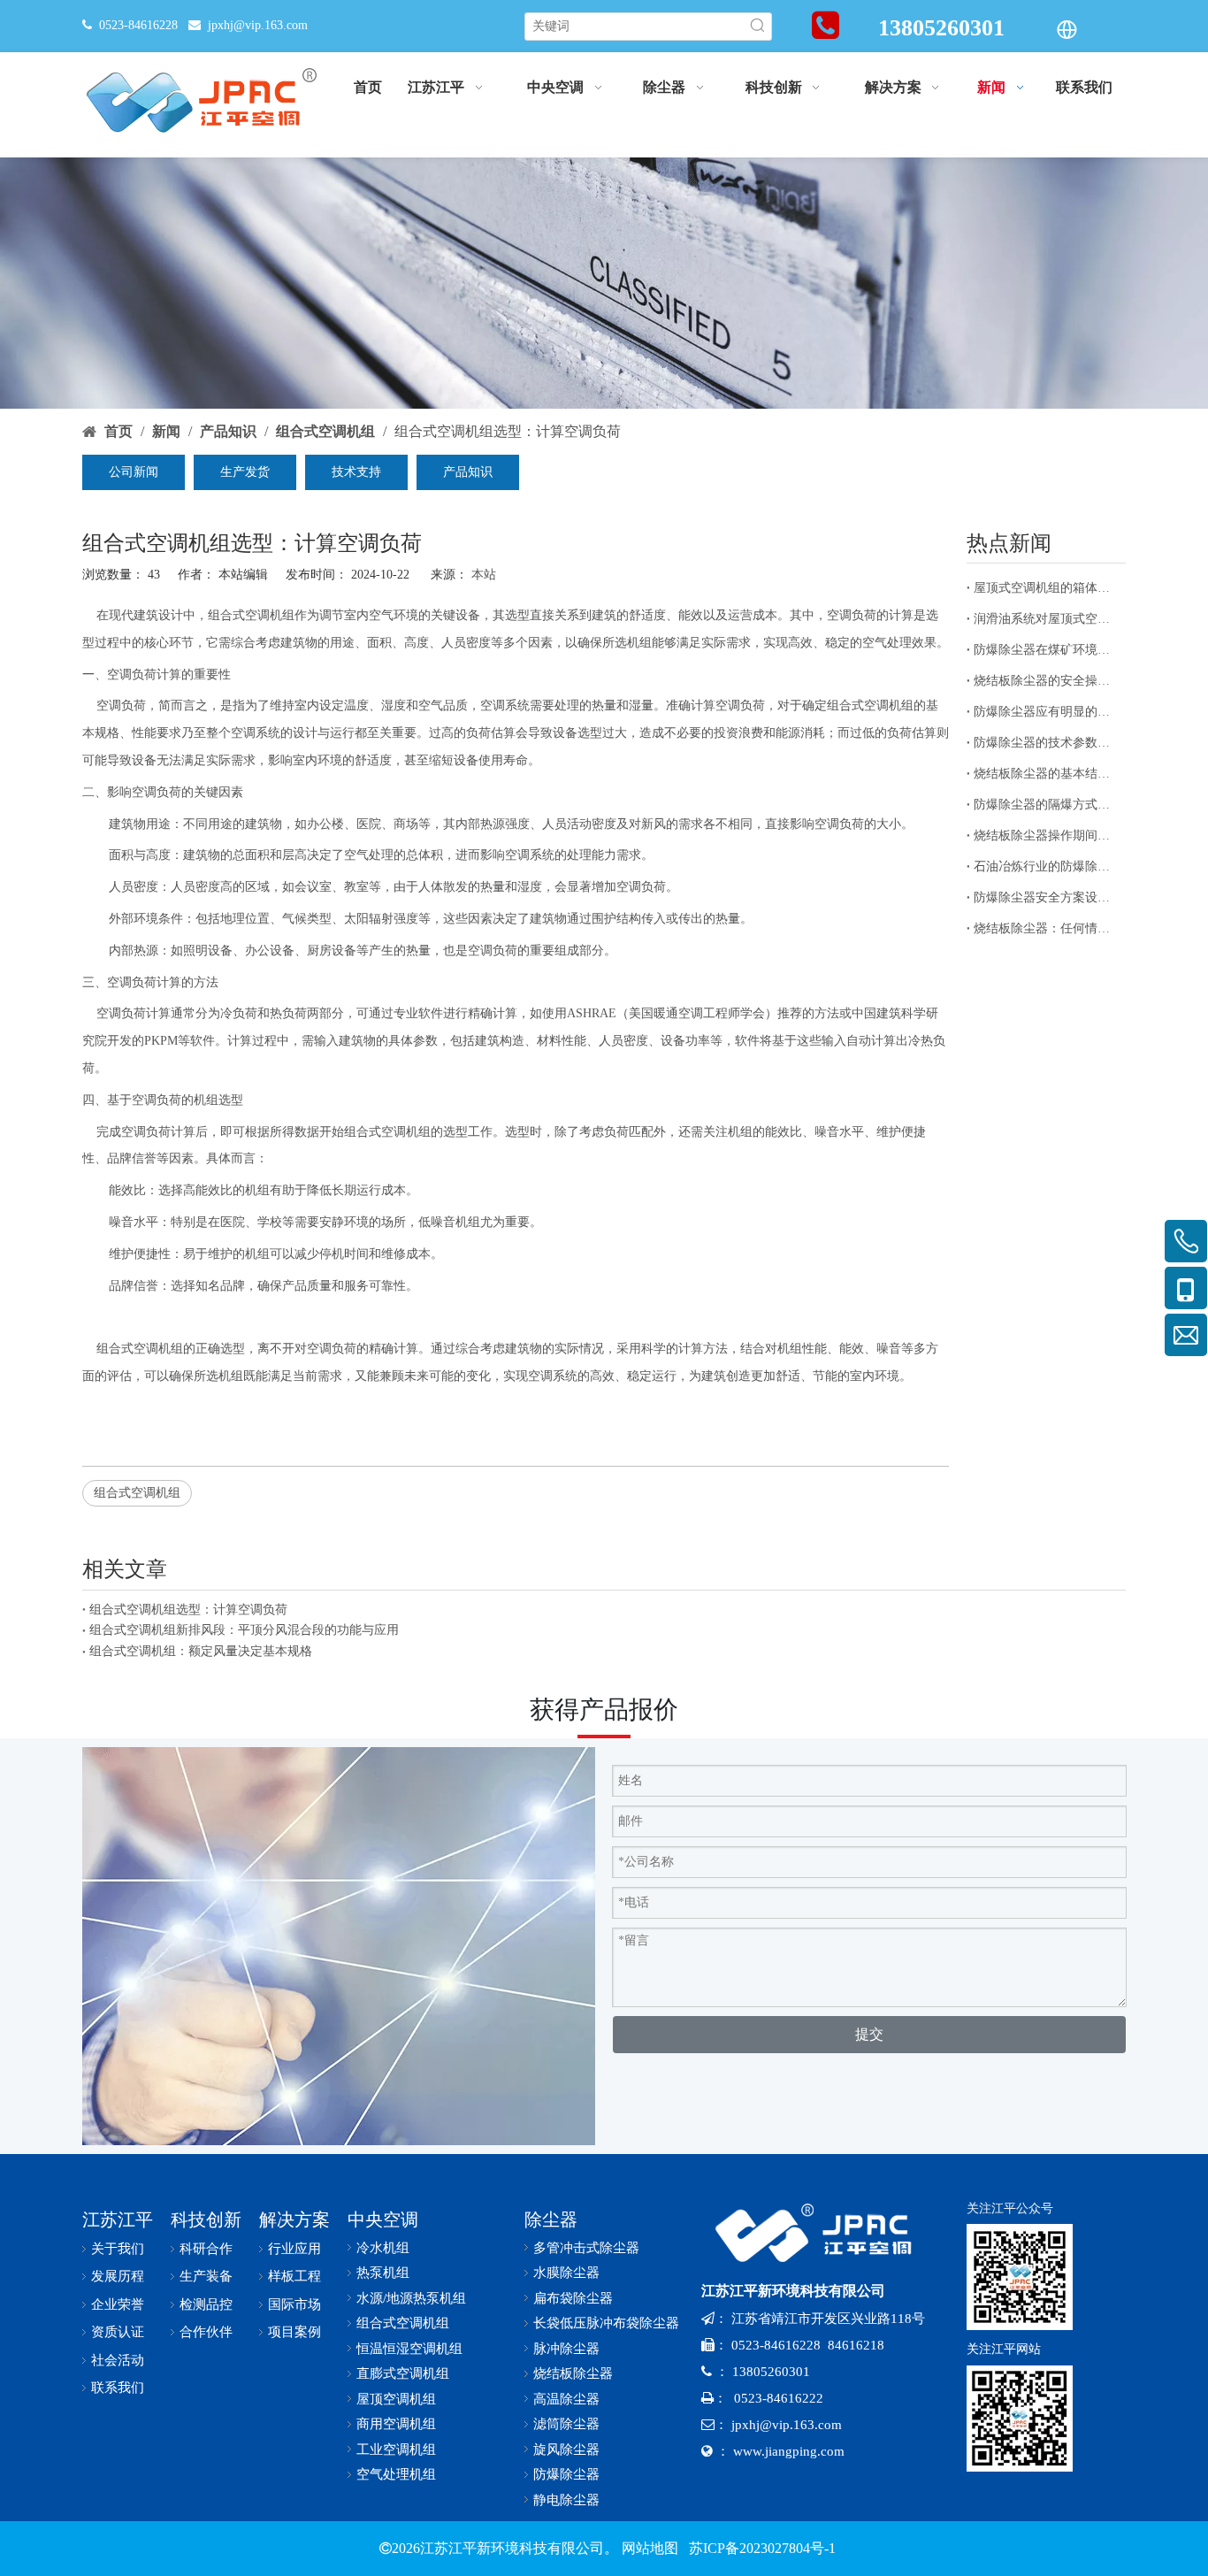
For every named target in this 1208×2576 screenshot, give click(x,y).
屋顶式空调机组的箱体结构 (1046, 588)
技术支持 (356, 472)
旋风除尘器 (566, 2449)
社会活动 (118, 2360)
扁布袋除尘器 (573, 2298)
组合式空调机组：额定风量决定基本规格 (201, 1651)
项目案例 (294, 2332)
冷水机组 (383, 2248)
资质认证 (118, 2332)
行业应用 (294, 2249)
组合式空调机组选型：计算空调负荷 (188, 1610)
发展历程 (118, 2276)
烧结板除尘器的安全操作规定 (1046, 681)
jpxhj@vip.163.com (258, 25)
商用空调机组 (396, 2424)
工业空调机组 (396, 2449)
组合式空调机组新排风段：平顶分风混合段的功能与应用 (244, 1630)
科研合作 (206, 2249)
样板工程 (294, 2276)
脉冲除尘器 (566, 2349)
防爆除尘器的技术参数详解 (1046, 743)
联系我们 (118, 2388)
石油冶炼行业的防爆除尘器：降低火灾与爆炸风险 (1046, 866)
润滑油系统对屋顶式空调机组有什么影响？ (1046, 619)
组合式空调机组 (251, 615)
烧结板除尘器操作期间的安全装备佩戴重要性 (1046, 836)
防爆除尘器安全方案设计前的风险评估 (1046, 897)
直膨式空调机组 (403, 2373)
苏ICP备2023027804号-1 (761, 2548)
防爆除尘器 (566, 2474)
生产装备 (206, 2276)
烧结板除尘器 (573, 2373)
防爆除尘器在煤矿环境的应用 (1046, 650)
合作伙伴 (206, 2332)
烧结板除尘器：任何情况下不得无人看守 (1046, 928)
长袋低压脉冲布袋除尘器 (606, 2323)
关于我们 (118, 2249)
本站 (484, 575)
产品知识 (468, 472)
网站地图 (650, 2548)
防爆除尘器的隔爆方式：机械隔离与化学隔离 (1046, 805)
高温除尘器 (566, 2399)
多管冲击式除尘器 (586, 2248)
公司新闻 (134, 472)
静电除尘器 (566, 2500)
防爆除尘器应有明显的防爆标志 (1046, 712)
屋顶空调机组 (396, 2399)
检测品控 (206, 2304)
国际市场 (294, 2304)
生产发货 (245, 472)
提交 (869, 2034)
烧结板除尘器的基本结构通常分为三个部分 (1046, 774)
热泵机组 (383, 2273)
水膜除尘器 (566, 2273)
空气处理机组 (396, 2474)
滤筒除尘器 (566, 2424)
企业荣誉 (118, 2304)
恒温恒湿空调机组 (409, 2349)
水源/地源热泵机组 (411, 2298)
